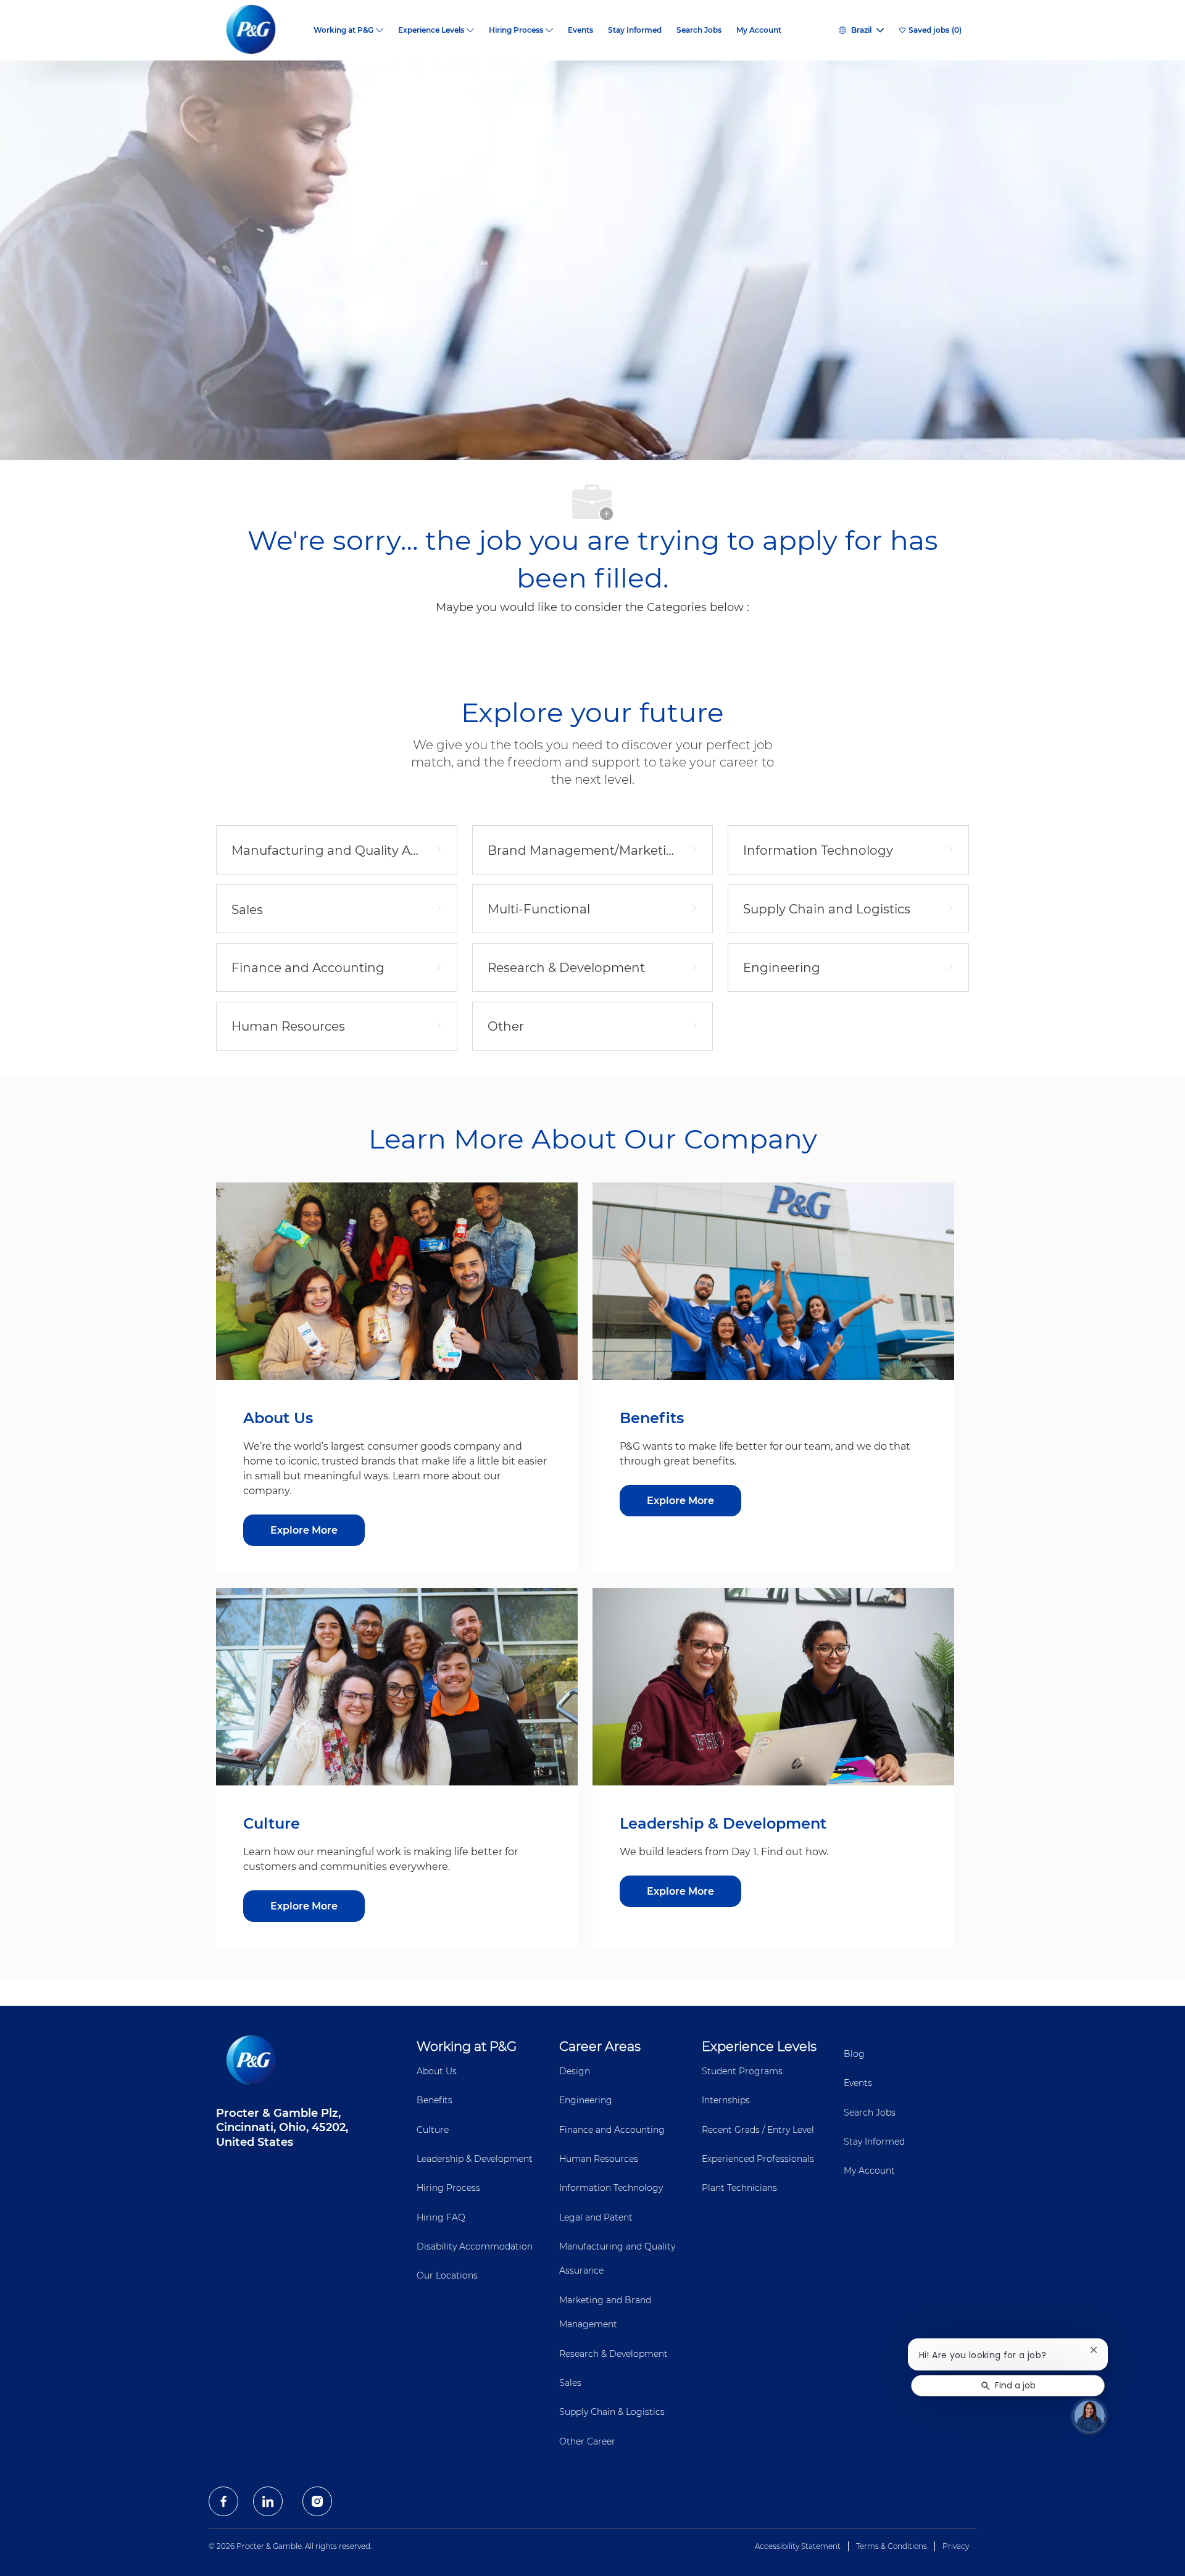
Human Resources (599, 2159)
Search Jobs (699, 30)
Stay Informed (635, 30)
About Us (437, 2071)
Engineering (586, 2100)
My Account (759, 30)
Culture (433, 2130)
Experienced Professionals (758, 2159)
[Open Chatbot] (1089, 2416)
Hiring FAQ (441, 2217)
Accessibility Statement (798, 2546)
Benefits (434, 2100)
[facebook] (223, 2501)
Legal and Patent (596, 2217)
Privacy (956, 2546)
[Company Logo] (261, 30)
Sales (570, 2383)
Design (575, 2071)
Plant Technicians (739, 2188)
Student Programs (742, 2071)
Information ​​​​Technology (611, 2188)
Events (580, 30)
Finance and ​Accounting (612, 2130)
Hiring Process (448, 2188)
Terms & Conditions (892, 2546)
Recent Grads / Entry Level (758, 2130)
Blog (854, 2054)
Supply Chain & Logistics (612, 2412)
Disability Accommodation (475, 2246)
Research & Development (613, 2354)
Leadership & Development (475, 2159)
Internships (726, 2100)
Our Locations (447, 2275)
